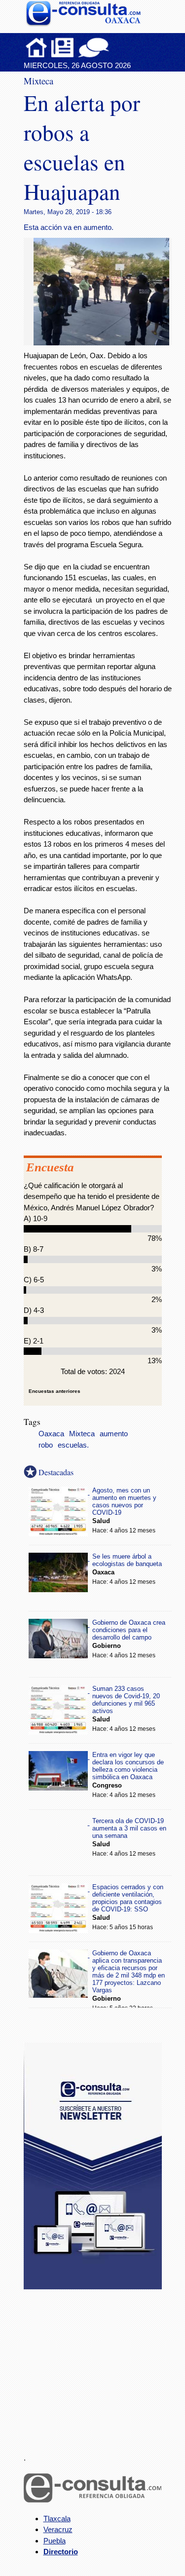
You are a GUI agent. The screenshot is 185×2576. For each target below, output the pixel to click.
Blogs (113, 47)
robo (46, 1445)
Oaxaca (51, 1434)
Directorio (61, 2552)
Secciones (63, 47)
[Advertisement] (98, 2365)
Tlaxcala (57, 2519)
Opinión (93, 47)
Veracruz (58, 2529)
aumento (114, 1434)
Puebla (55, 2541)
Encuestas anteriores (55, 1391)
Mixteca (82, 1434)
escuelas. (73, 1445)
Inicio (37, 47)
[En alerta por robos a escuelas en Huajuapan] (105, 343)
